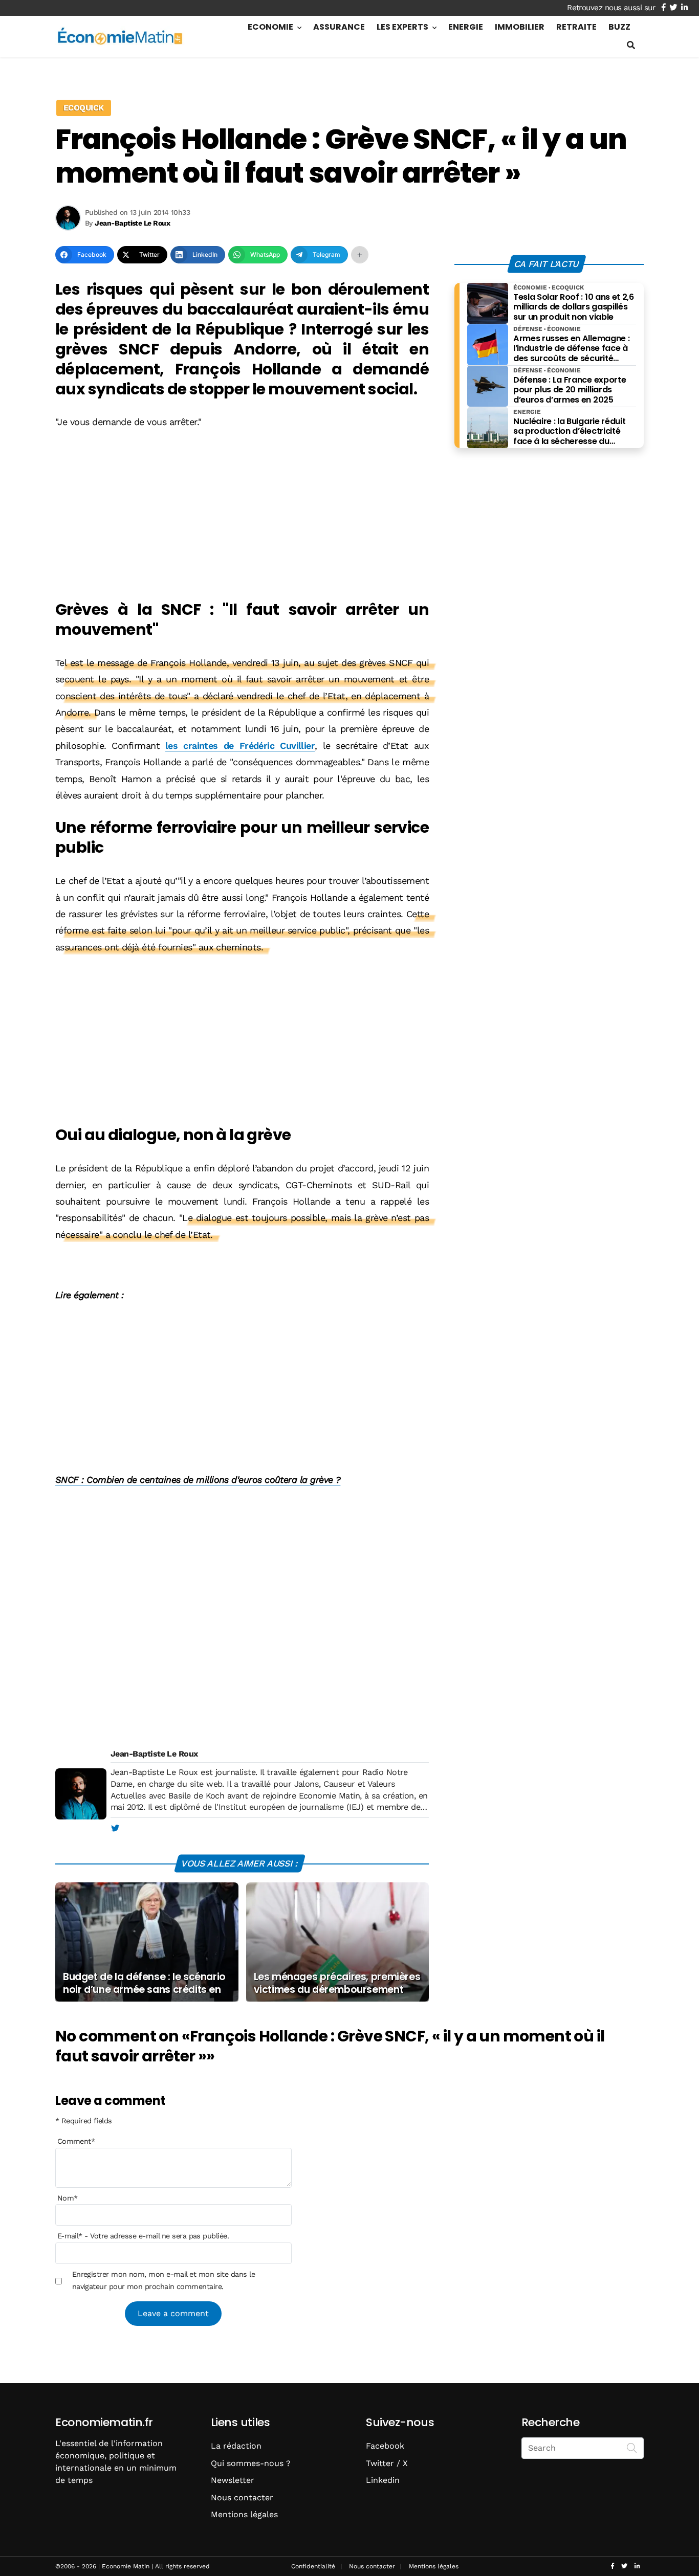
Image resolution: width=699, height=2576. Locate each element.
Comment (76, 2141)
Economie (270, 27)
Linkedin (383, 2480)
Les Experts (402, 27)
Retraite (576, 27)
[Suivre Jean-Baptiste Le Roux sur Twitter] (115, 1829)
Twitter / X (387, 2463)
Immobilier (520, 27)
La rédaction (236, 2446)
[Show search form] (631, 45)
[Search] (632, 2447)
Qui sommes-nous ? (251, 2463)
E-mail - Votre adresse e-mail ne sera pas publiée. (143, 2236)
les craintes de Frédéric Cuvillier (240, 746)
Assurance (339, 27)
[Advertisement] (242, 516)
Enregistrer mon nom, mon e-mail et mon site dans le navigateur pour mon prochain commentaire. (163, 2280)
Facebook (385, 2446)
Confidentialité (313, 2566)
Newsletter (233, 2480)
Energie (466, 27)
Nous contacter (242, 2497)
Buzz (619, 27)
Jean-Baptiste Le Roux (154, 1754)
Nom (68, 2197)
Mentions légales (244, 2514)
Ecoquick (84, 108)
